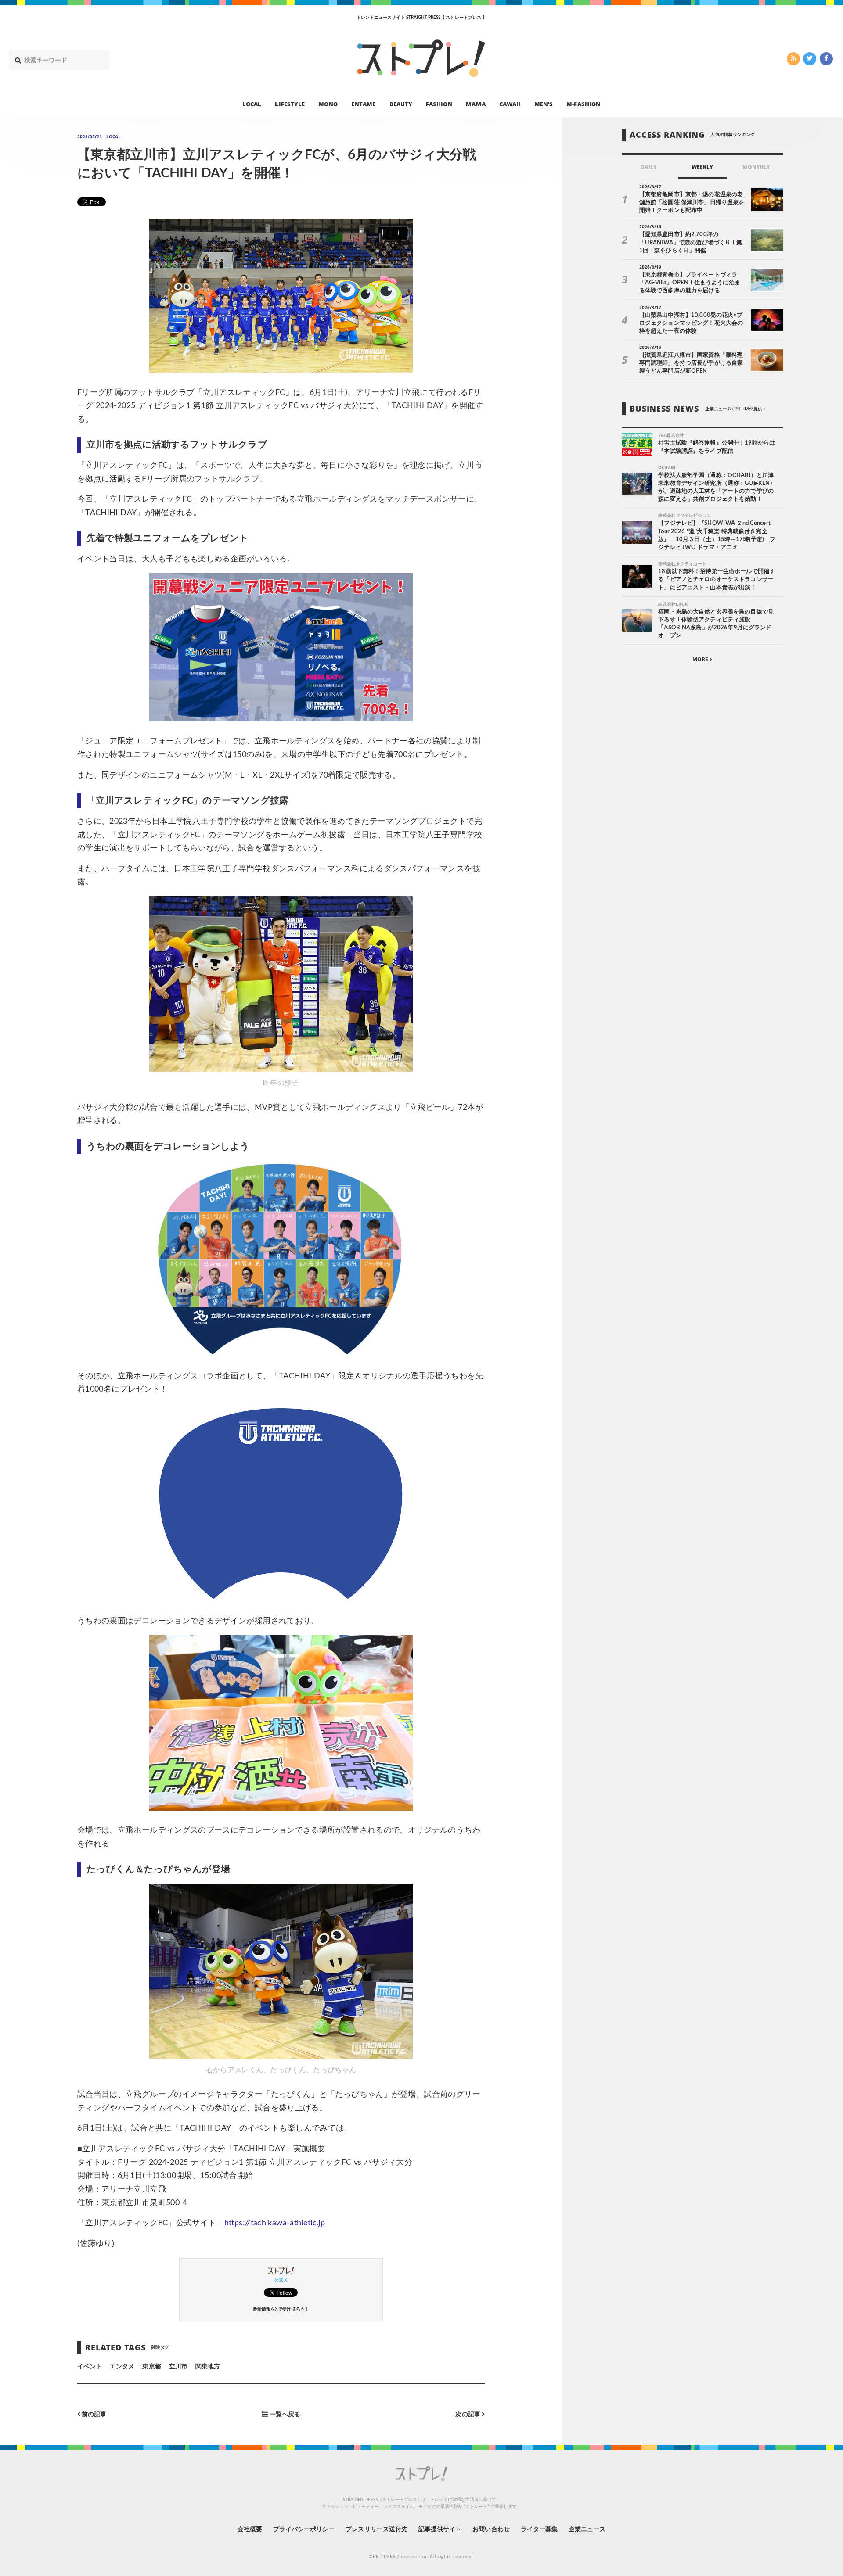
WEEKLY (702, 167)
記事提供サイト (440, 2529)
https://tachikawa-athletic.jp (275, 2223)
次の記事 (468, 2415)
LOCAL (252, 104)
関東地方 (208, 2367)
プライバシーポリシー (304, 2529)
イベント (90, 2367)
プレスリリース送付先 (376, 2529)
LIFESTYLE (290, 104)
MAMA (476, 104)
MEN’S (544, 104)
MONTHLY (756, 167)
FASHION (439, 104)
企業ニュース (587, 2529)
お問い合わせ (491, 2529)
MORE (701, 660)
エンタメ (122, 2367)
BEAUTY (401, 104)
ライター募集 (539, 2529)
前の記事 (93, 2415)
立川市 (178, 2367)
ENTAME (363, 104)
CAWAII (510, 104)
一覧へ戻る (284, 2415)
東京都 (151, 2367)
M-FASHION (583, 104)
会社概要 (250, 2529)
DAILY (649, 167)
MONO (328, 104)
